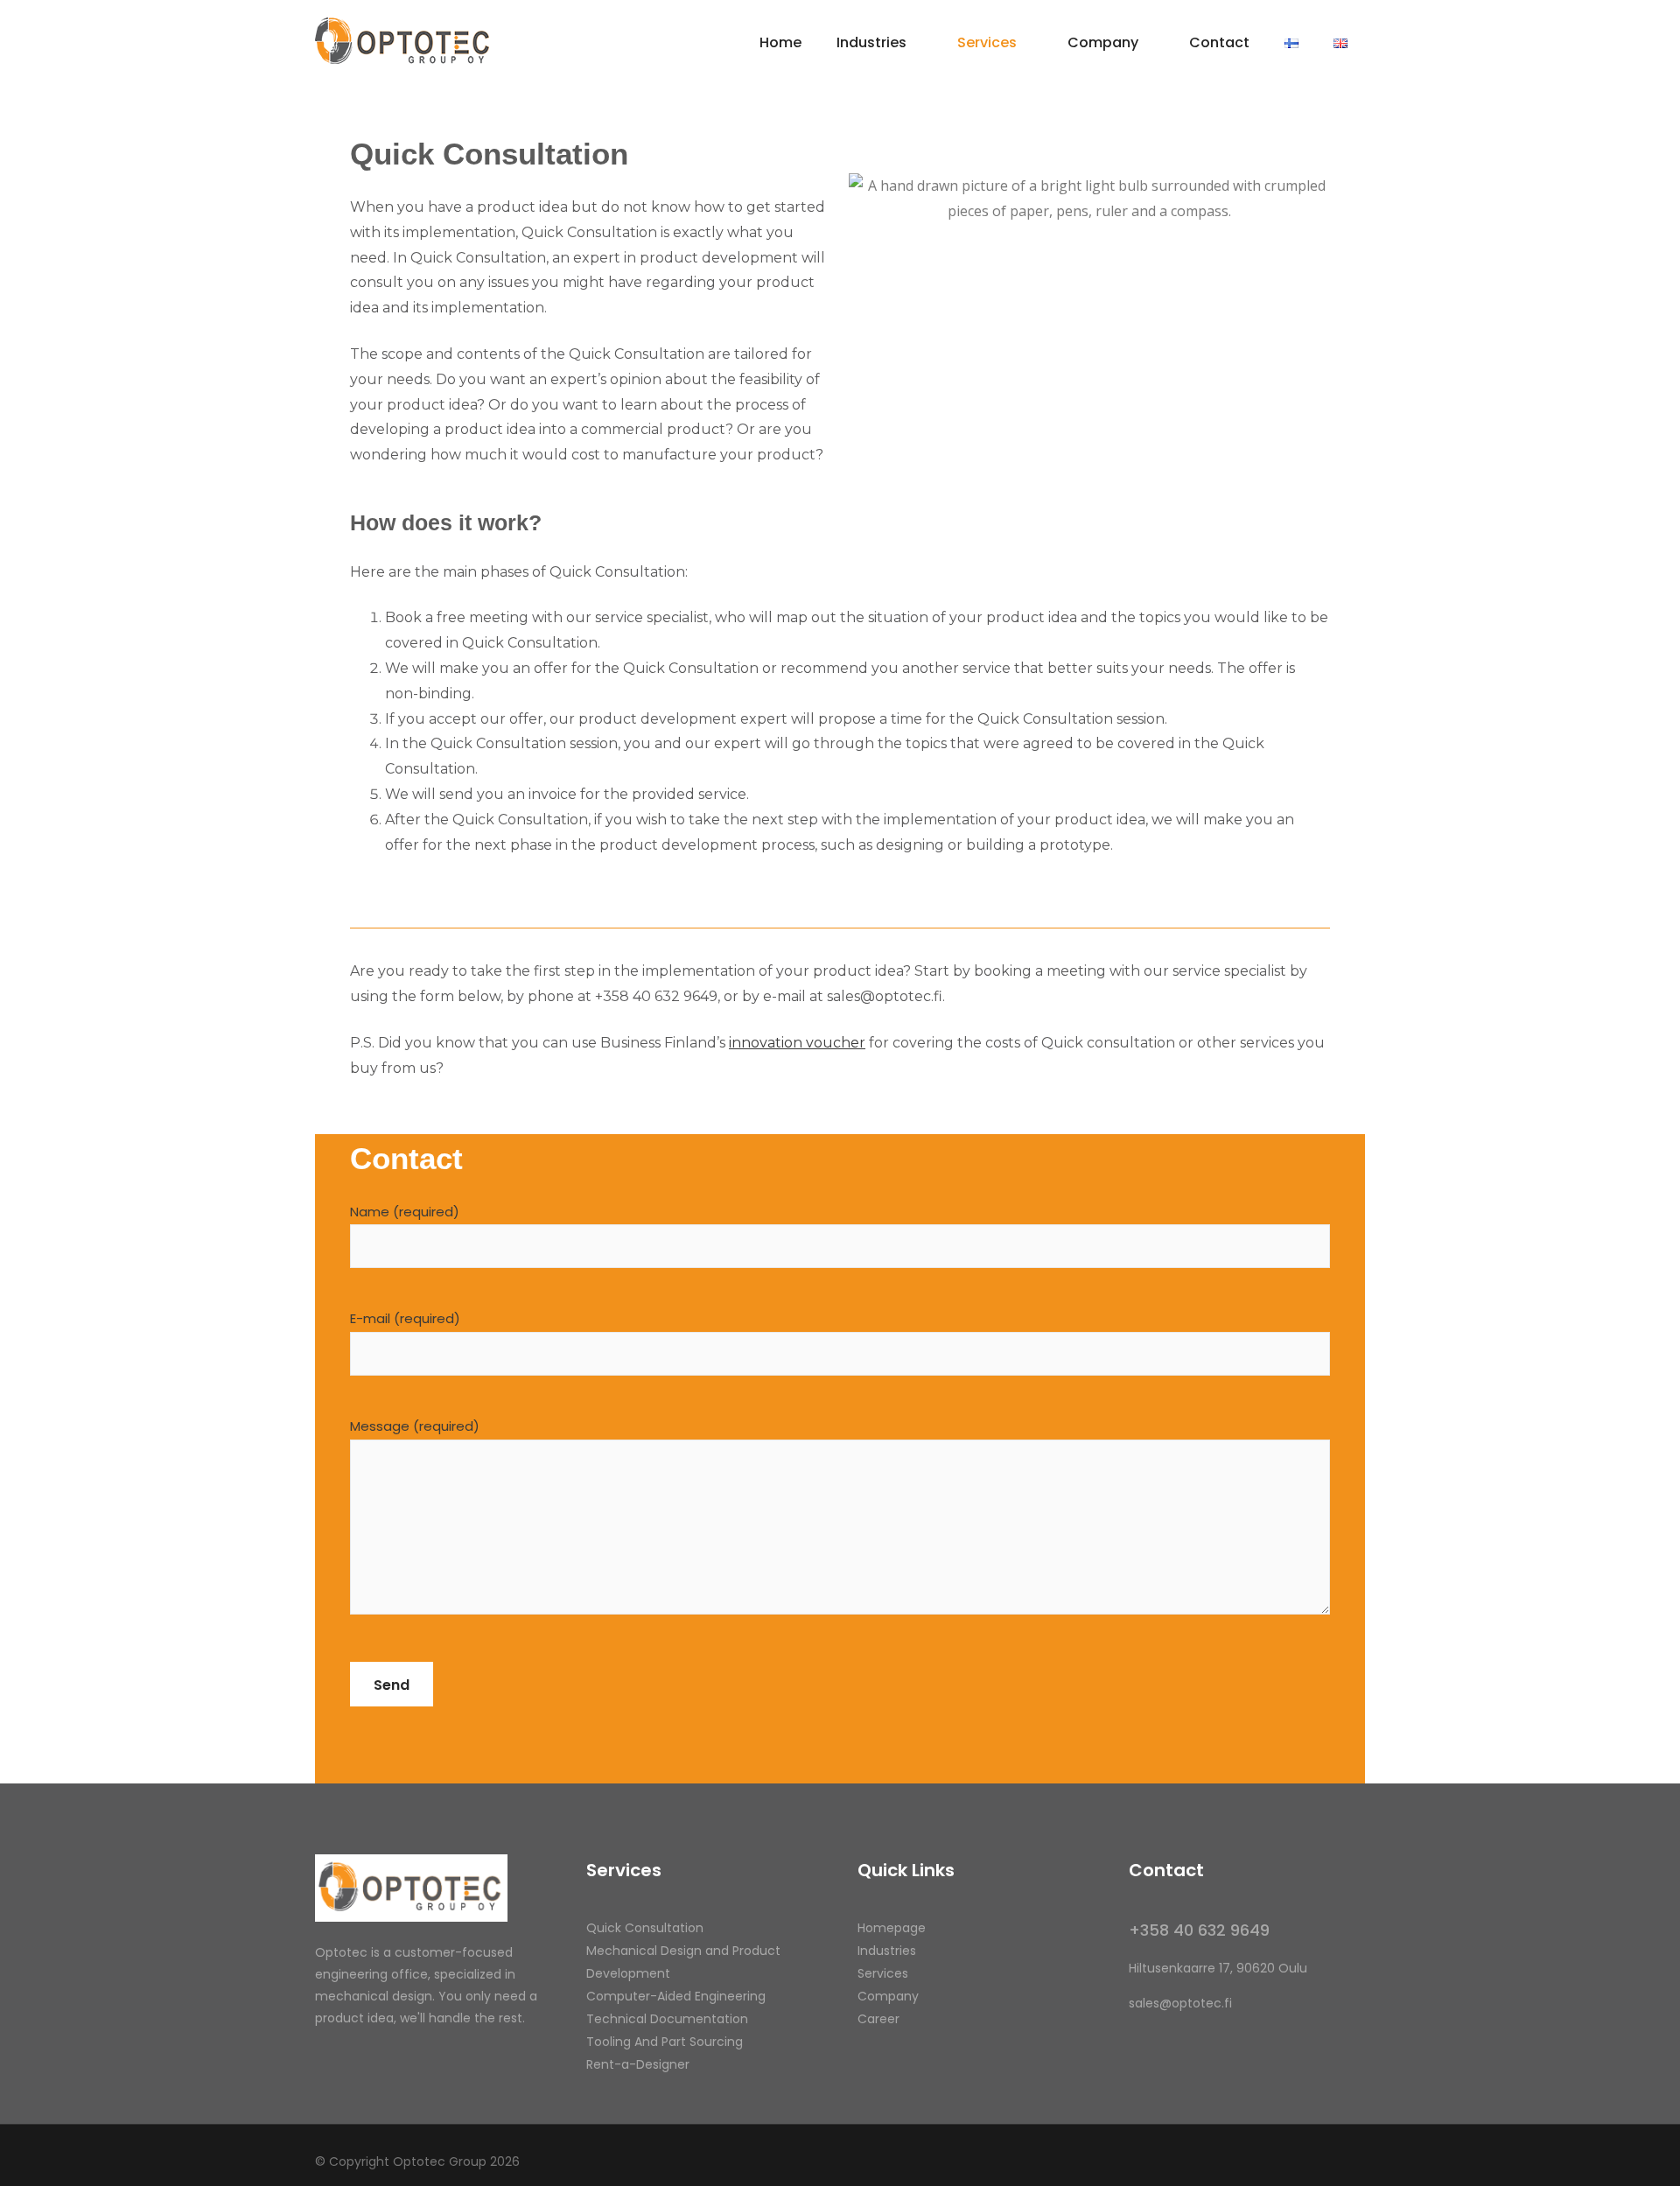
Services (987, 42)
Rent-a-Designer (638, 2064)
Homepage (892, 1928)
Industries (871, 42)
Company (1103, 42)
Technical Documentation (667, 2019)
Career (878, 2019)
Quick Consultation (645, 1928)
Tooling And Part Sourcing (665, 2042)
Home (780, 42)
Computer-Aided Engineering (676, 1996)
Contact (1219, 42)
